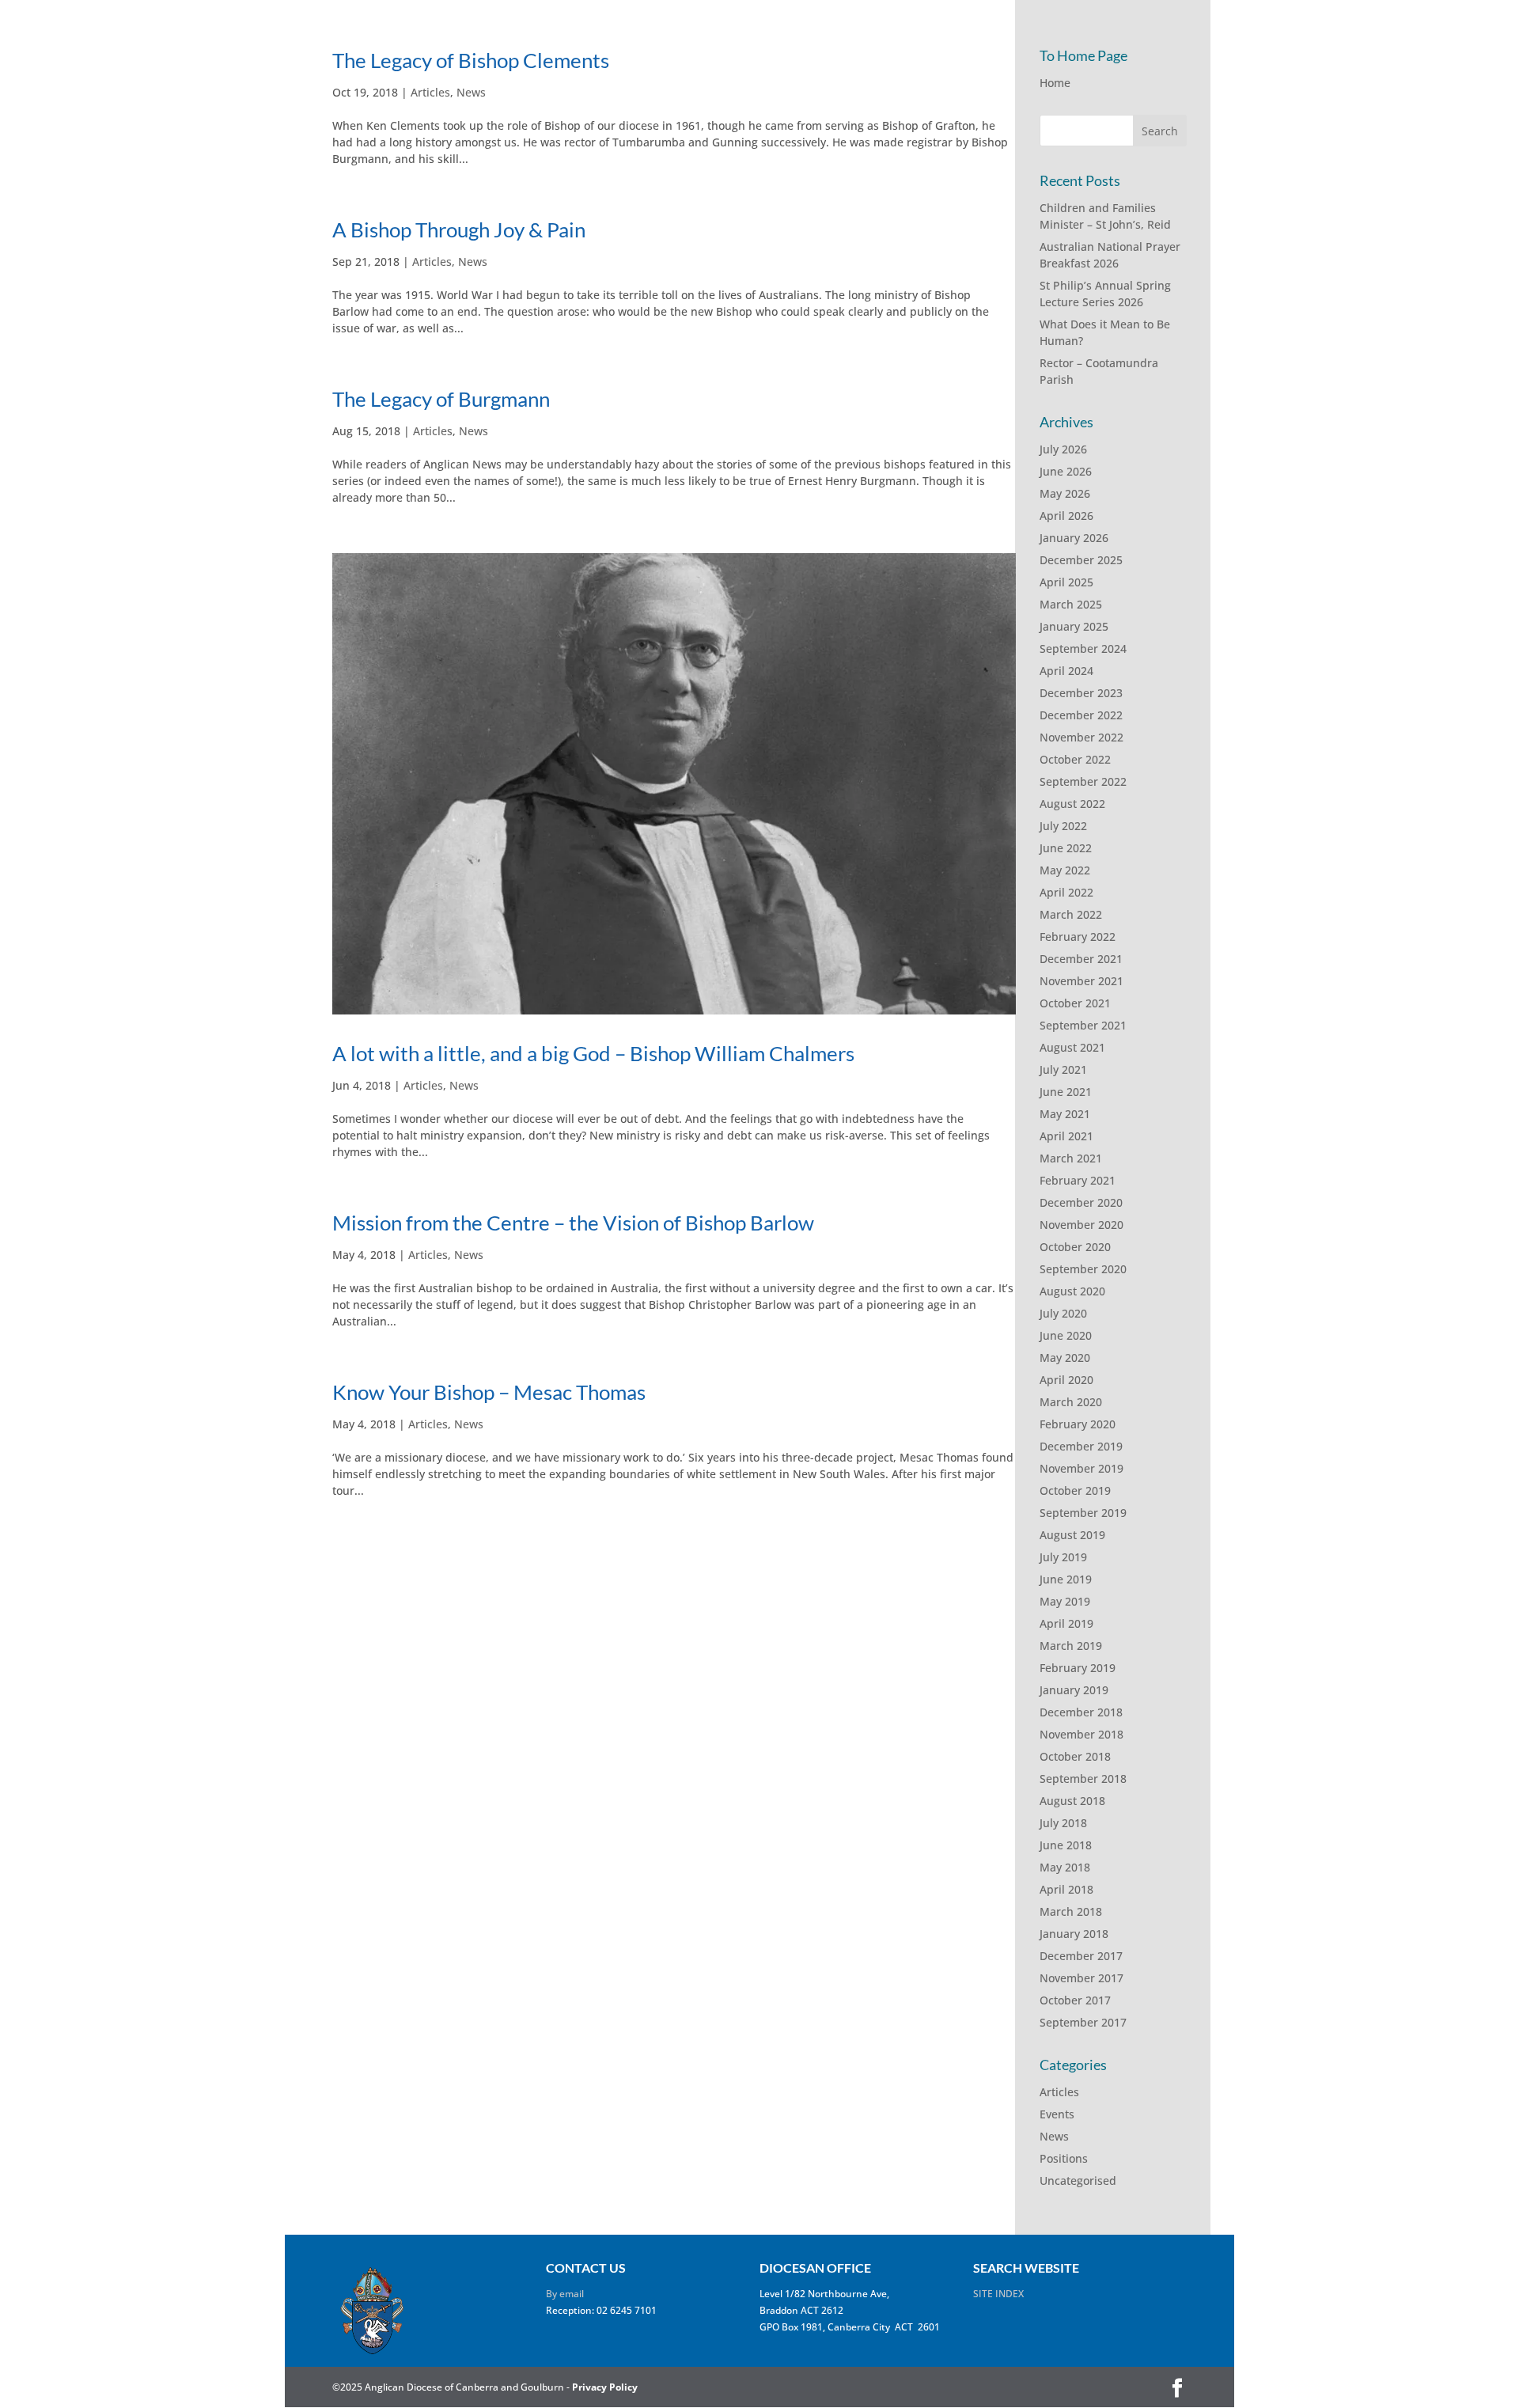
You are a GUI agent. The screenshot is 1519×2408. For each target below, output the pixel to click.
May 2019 (1065, 1601)
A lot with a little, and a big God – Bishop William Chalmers (593, 1053)
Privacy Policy (605, 2387)
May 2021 (1065, 1114)
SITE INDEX (998, 2294)
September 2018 (1083, 1779)
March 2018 (1071, 1911)
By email (565, 2294)
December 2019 (1081, 1446)
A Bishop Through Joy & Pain (459, 229)
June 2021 (1066, 1092)
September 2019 (1083, 1513)
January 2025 (1074, 626)
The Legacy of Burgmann (441, 399)
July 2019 (1063, 1557)
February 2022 (1078, 937)
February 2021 (1078, 1180)
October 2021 (1075, 1003)
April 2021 (1066, 1136)
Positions (1064, 2158)
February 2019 (1078, 1668)
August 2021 (1072, 1047)
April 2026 (1066, 516)
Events (1057, 2114)
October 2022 (1075, 759)
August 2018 (1072, 1801)
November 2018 (1081, 1734)
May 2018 (1065, 1867)
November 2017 (1081, 1978)
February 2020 (1078, 1424)
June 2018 (1066, 1845)
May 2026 (1065, 493)
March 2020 (1071, 1402)
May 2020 (1065, 1358)
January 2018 (1074, 1934)
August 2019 (1072, 1535)
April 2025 (1066, 582)
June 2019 (1066, 1579)
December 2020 (1081, 1202)
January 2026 (1074, 538)
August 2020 (1072, 1291)
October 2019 (1075, 1490)
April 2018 (1066, 1889)
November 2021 (1081, 981)
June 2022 (1066, 848)
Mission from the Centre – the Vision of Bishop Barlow (573, 1223)
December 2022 (1081, 715)
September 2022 (1083, 781)
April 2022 (1066, 892)
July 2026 (1063, 449)
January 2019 (1074, 1690)
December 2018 (1081, 1712)
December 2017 (1081, 1956)
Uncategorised (1078, 2180)
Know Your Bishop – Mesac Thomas (489, 1392)
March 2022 (1071, 914)
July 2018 (1063, 1823)
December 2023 (1081, 693)
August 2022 (1072, 804)
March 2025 (1071, 604)
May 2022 (1065, 870)
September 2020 (1083, 1269)
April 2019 (1066, 1623)
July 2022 (1063, 826)
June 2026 (1066, 471)
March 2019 (1071, 1646)
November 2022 (1081, 737)
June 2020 (1066, 1335)
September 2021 (1083, 1025)
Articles (430, 92)
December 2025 (1081, 560)
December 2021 (1081, 959)
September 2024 (1083, 648)
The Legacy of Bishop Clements (471, 60)
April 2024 (1066, 671)
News (471, 92)
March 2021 (1071, 1158)
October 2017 (1075, 2000)
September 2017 (1083, 2022)
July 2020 (1063, 1313)
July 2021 (1063, 1069)
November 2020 (1081, 1225)
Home (1055, 83)
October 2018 (1075, 1756)
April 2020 (1066, 1380)
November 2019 (1081, 1468)
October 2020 (1075, 1247)
